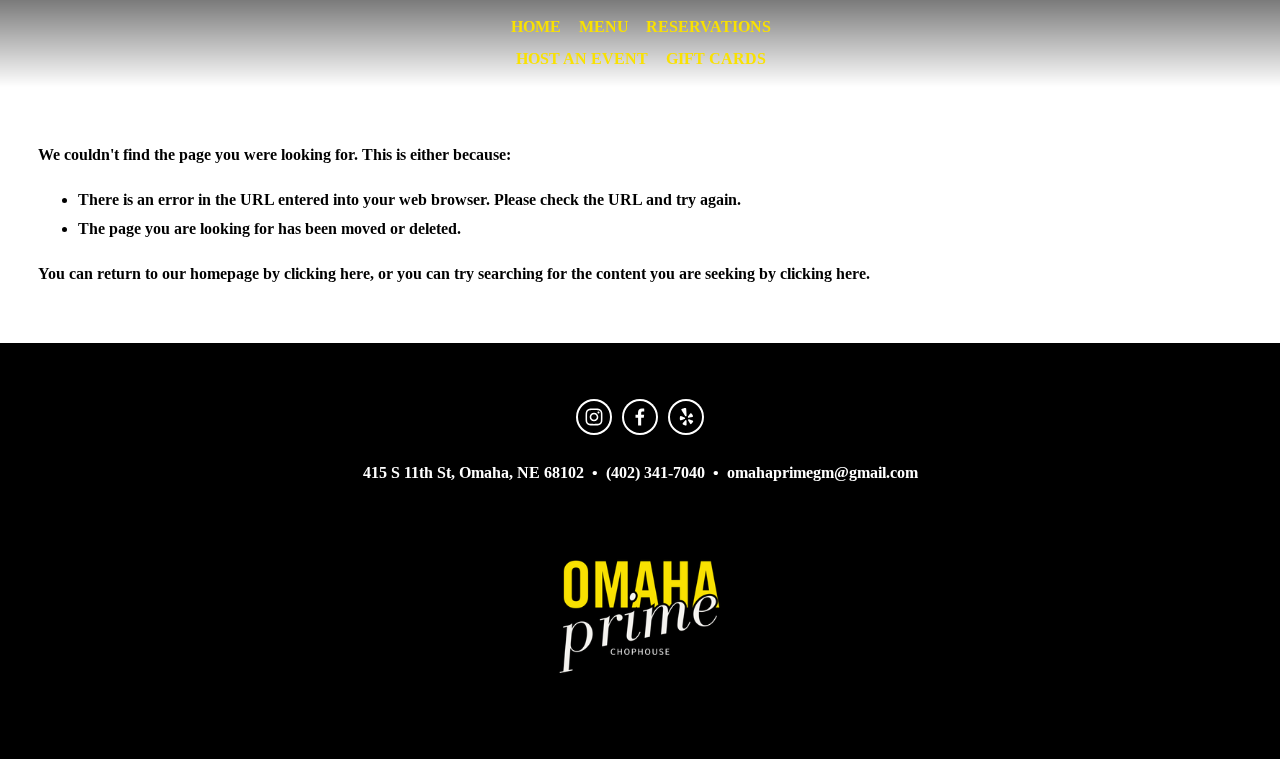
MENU (604, 26)
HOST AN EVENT (582, 58)
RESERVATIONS (708, 26)
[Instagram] (594, 417)
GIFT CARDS (716, 58)
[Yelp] (686, 417)
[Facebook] (640, 417)
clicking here (327, 273)
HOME (536, 26)
